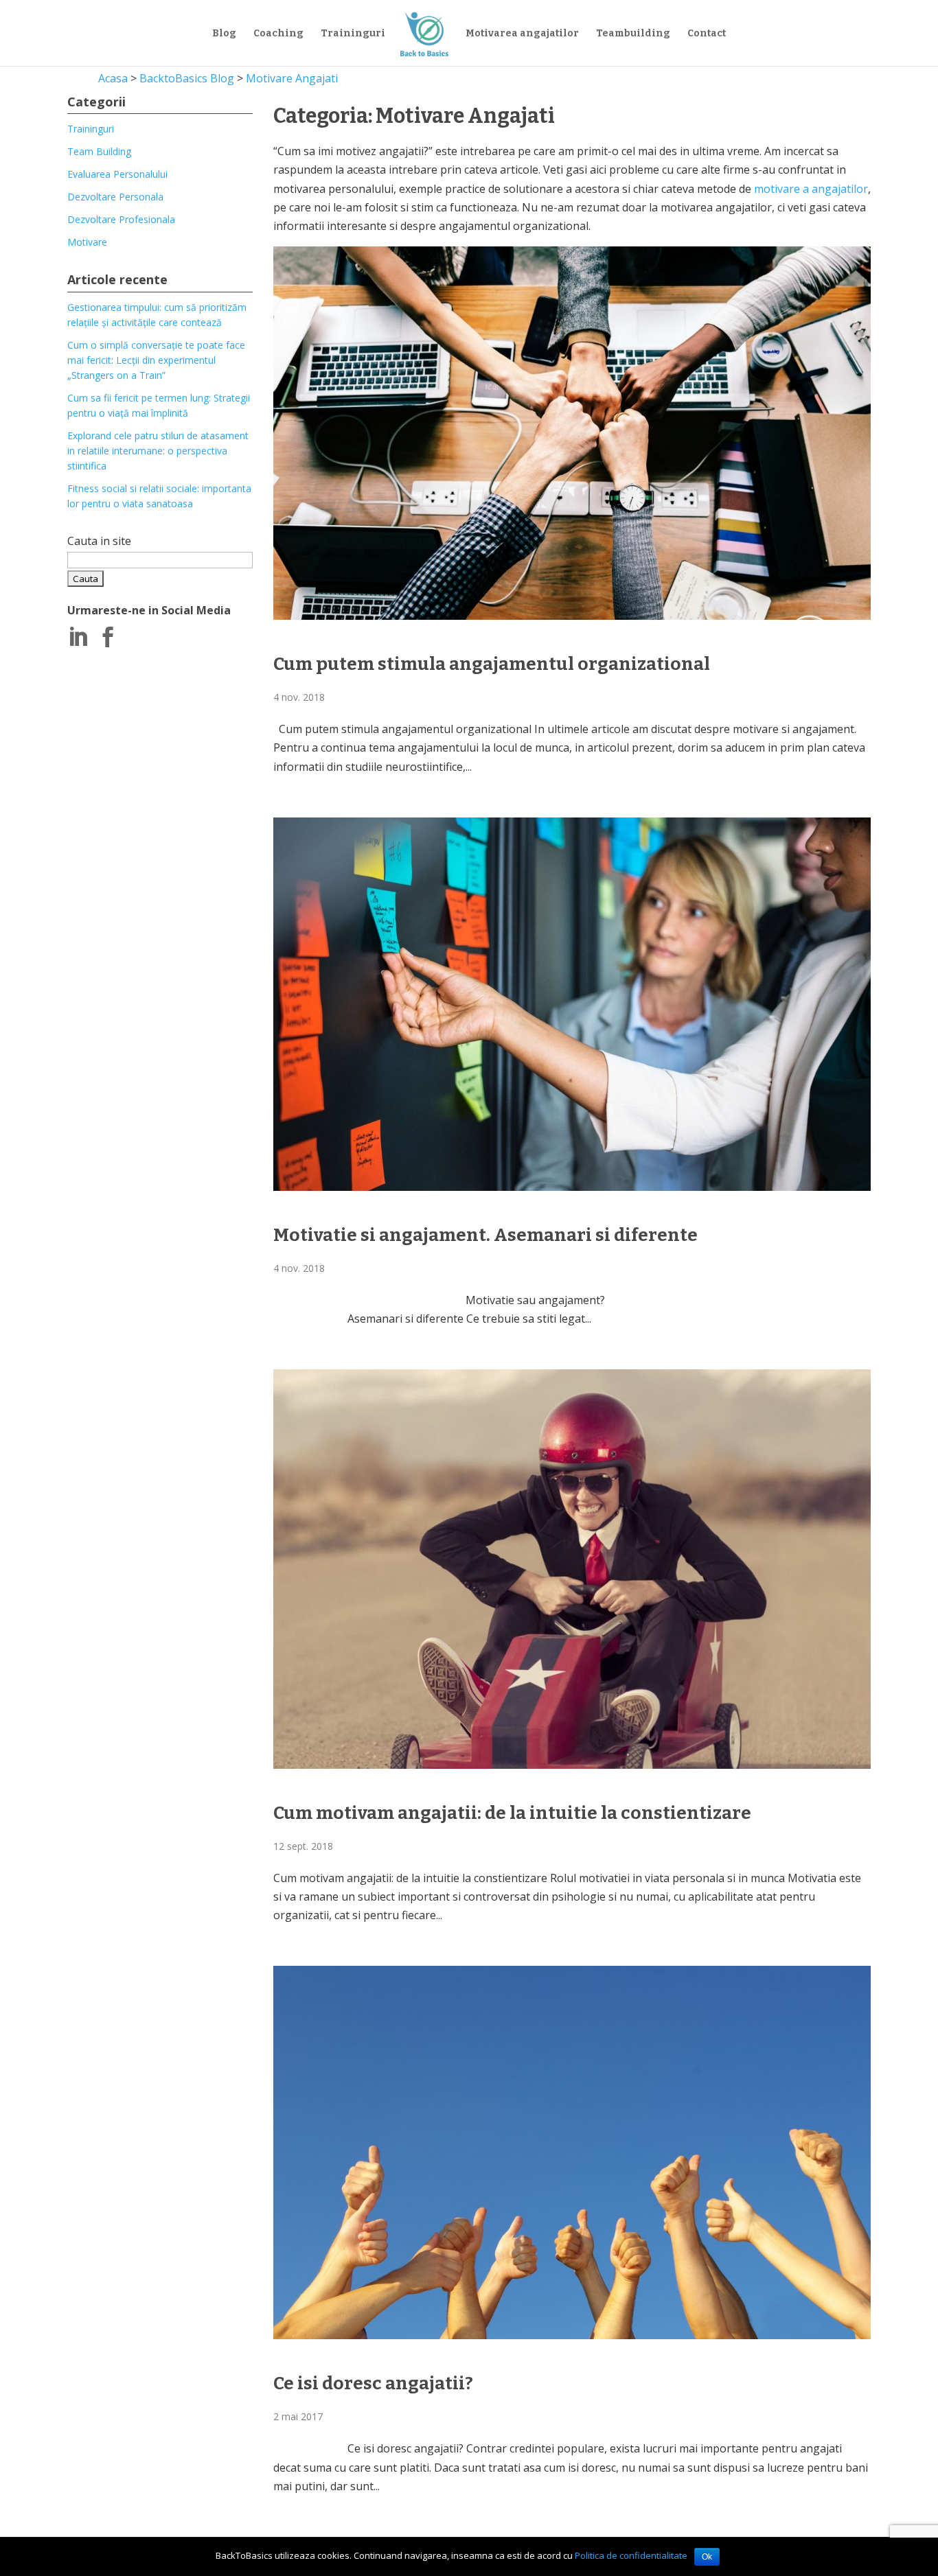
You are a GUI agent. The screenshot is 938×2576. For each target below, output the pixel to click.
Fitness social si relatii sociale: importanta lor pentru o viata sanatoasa (159, 496)
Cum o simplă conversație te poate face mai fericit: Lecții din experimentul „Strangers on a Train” (156, 360)
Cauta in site (99, 541)
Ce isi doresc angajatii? (373, 2383)
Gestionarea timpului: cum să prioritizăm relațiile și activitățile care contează (157, 315)
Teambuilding (633, 34)
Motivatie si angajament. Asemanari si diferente (485, 1235)
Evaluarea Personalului (117, 174)
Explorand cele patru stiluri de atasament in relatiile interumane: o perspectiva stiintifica (158, 451)
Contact (707, 34)
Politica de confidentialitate (631, 2555)
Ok (707, 2557)
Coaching (278, 34)
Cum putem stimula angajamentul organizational (492, 664)
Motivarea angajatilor (522, 34)
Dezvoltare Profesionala (121, 219)
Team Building (99, 151)
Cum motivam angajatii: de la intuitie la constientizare (512, 1813)
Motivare (87, 242)
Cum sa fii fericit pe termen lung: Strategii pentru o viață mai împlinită (159, 405)
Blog (224, 34)
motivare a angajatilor (811, 189)
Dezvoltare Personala (115, 197)
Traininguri (353, 34)
